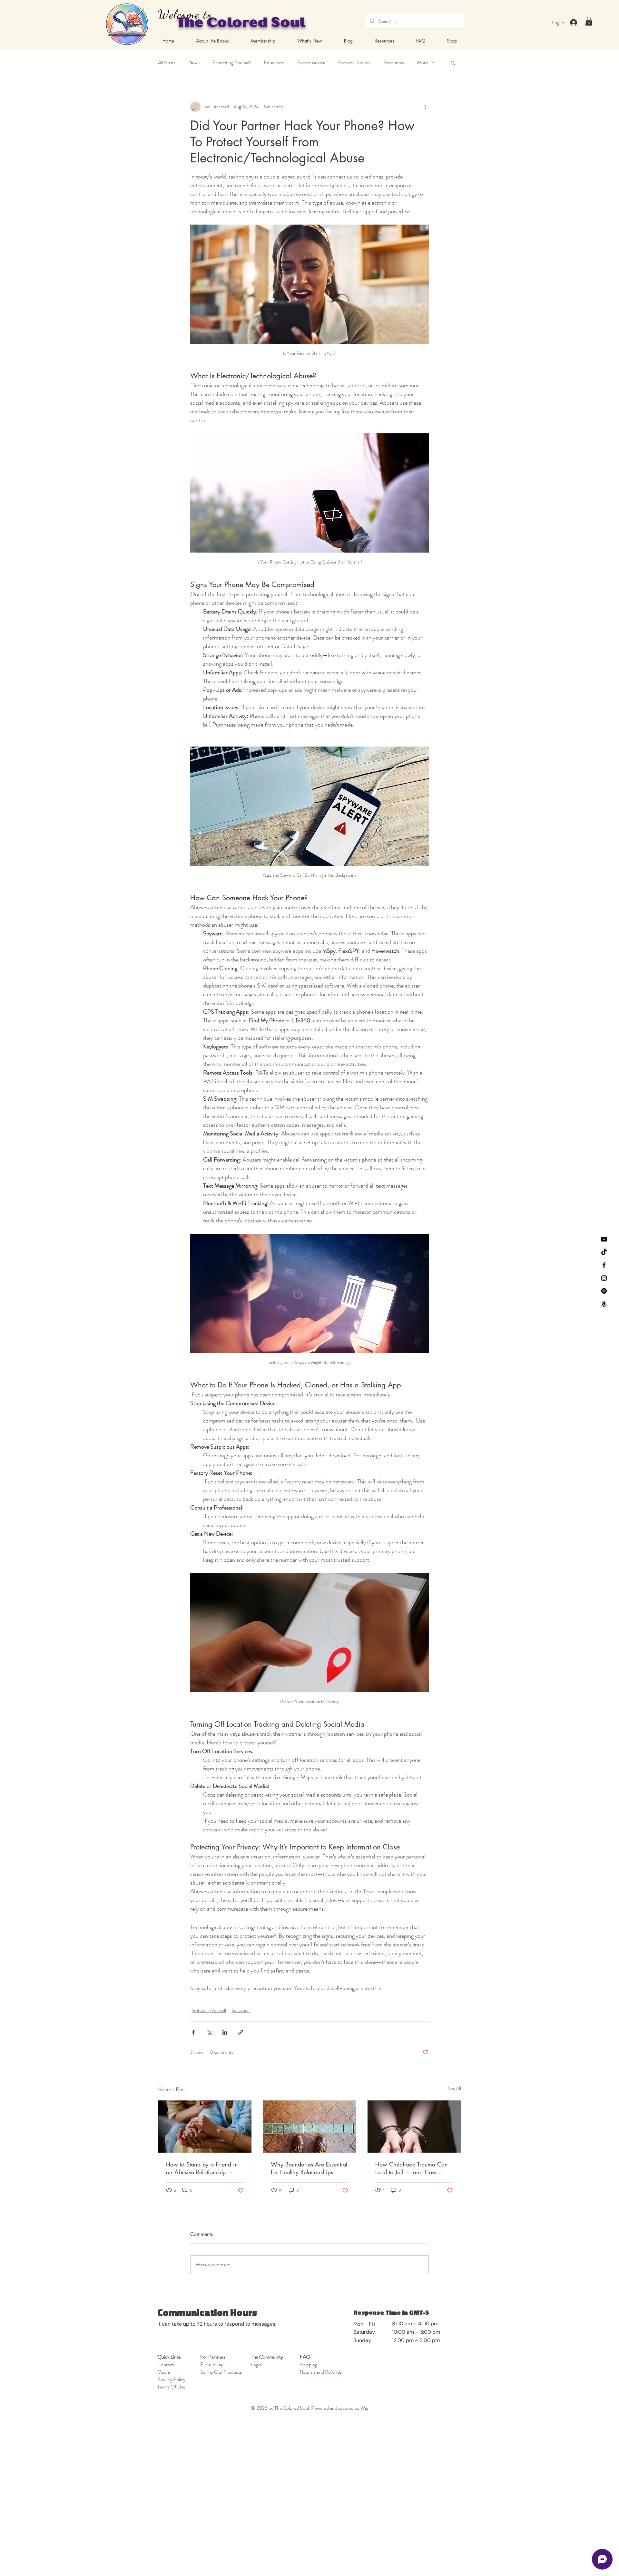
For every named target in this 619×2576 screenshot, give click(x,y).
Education (274, 63)
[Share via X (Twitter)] (209, 2032)
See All (455, 2088)
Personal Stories (354, 63)
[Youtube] (604, 1239)
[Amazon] (604, 1304)
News (194, 63)
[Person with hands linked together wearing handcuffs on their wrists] (414, 2127)
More (422, 63)
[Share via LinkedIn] (225, 2032)
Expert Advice (311, 63)
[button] (589, 21)
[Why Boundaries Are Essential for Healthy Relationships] (310, 2127)
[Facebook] (604, 1265)
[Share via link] (241, 2032)
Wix (364, 2408)
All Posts (167, 63)
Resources (394, 63)
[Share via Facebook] (193, 2032)
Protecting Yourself (232, 63)
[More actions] (425, 107)
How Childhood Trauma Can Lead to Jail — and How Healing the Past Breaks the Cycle (412, 2168)
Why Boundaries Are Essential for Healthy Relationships (309, 2168)
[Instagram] (604, 1278)
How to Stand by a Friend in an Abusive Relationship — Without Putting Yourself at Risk (205, 2168)
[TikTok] (604, 1252)
